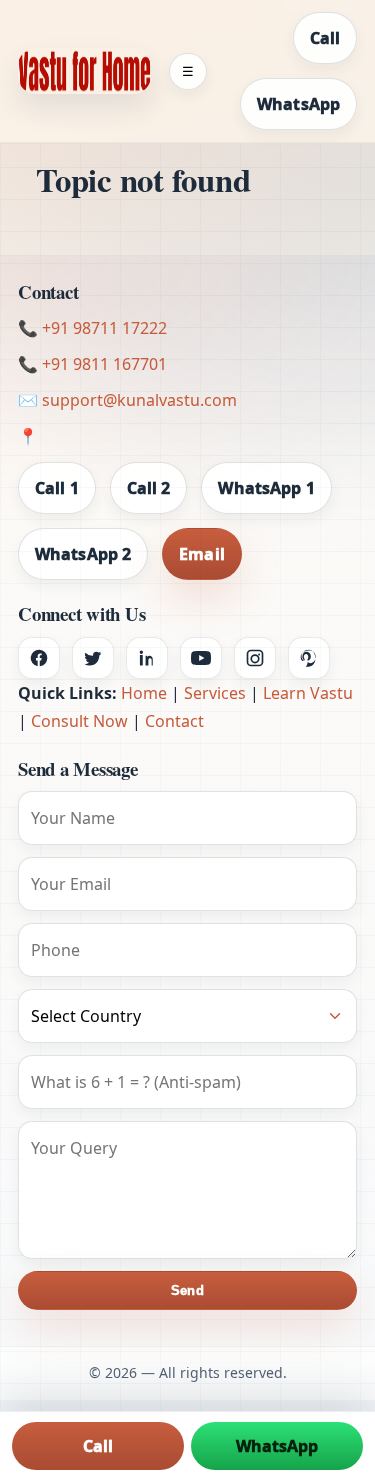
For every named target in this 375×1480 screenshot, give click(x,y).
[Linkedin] (147, 658)
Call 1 (57, 488)
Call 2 (149, 488)
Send (187, 1290)
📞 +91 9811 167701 (92, 364)
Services (215, 693)
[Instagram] (255, 658)
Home (144, 693)
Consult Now (79, 721)
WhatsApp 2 (83, 554)
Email (202, 554)
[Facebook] (39, 658)
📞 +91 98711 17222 (92, 328)
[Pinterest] (309, 658)
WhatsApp (298, 104)
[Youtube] (201, 658)
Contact (174, 721)
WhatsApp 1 (266, 488)
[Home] (84, 71)
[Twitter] (93, 658)
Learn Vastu (308, 693)
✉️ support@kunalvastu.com (127, 400)
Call (325, 38)
